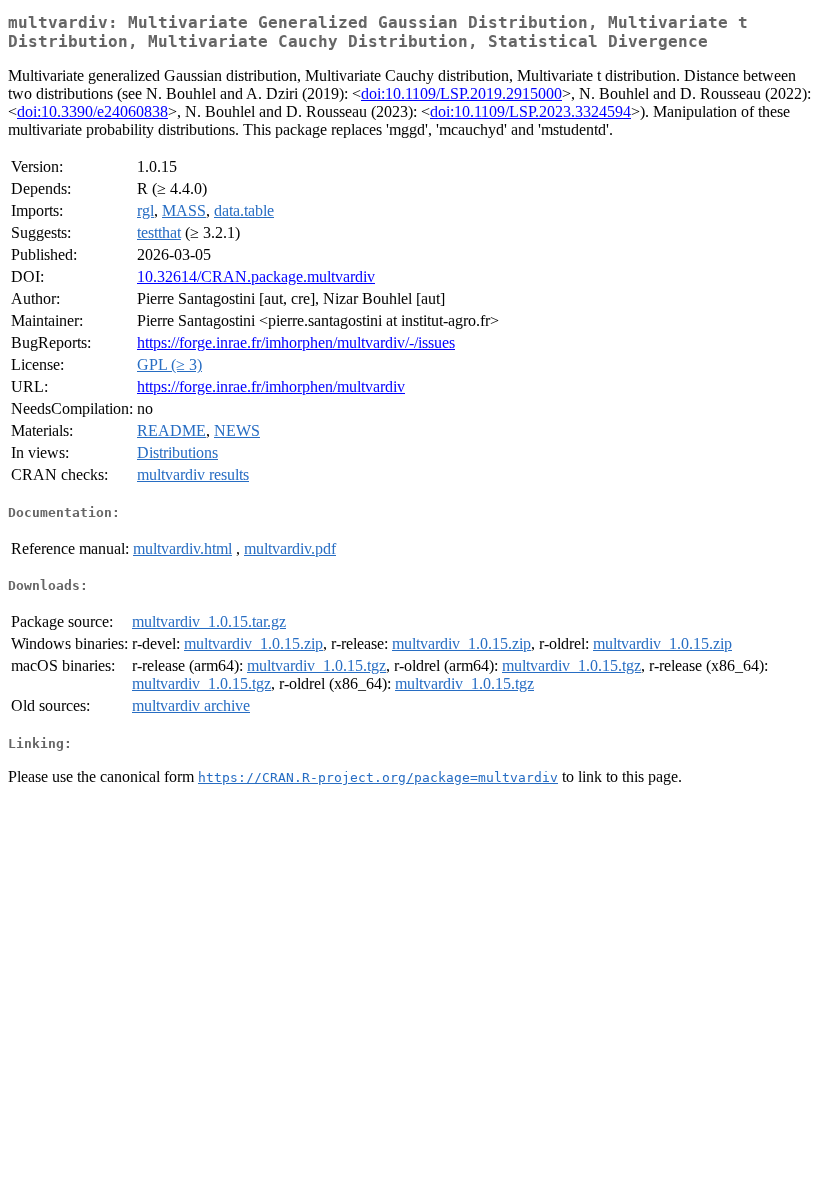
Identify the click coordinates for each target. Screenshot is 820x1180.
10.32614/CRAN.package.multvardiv (256, 276)
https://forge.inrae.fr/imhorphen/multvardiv (271, 386)
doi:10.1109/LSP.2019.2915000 (461, 93)
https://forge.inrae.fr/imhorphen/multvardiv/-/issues (296, 342)
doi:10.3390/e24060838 (92, 111)
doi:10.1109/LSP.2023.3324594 (530, 111)
